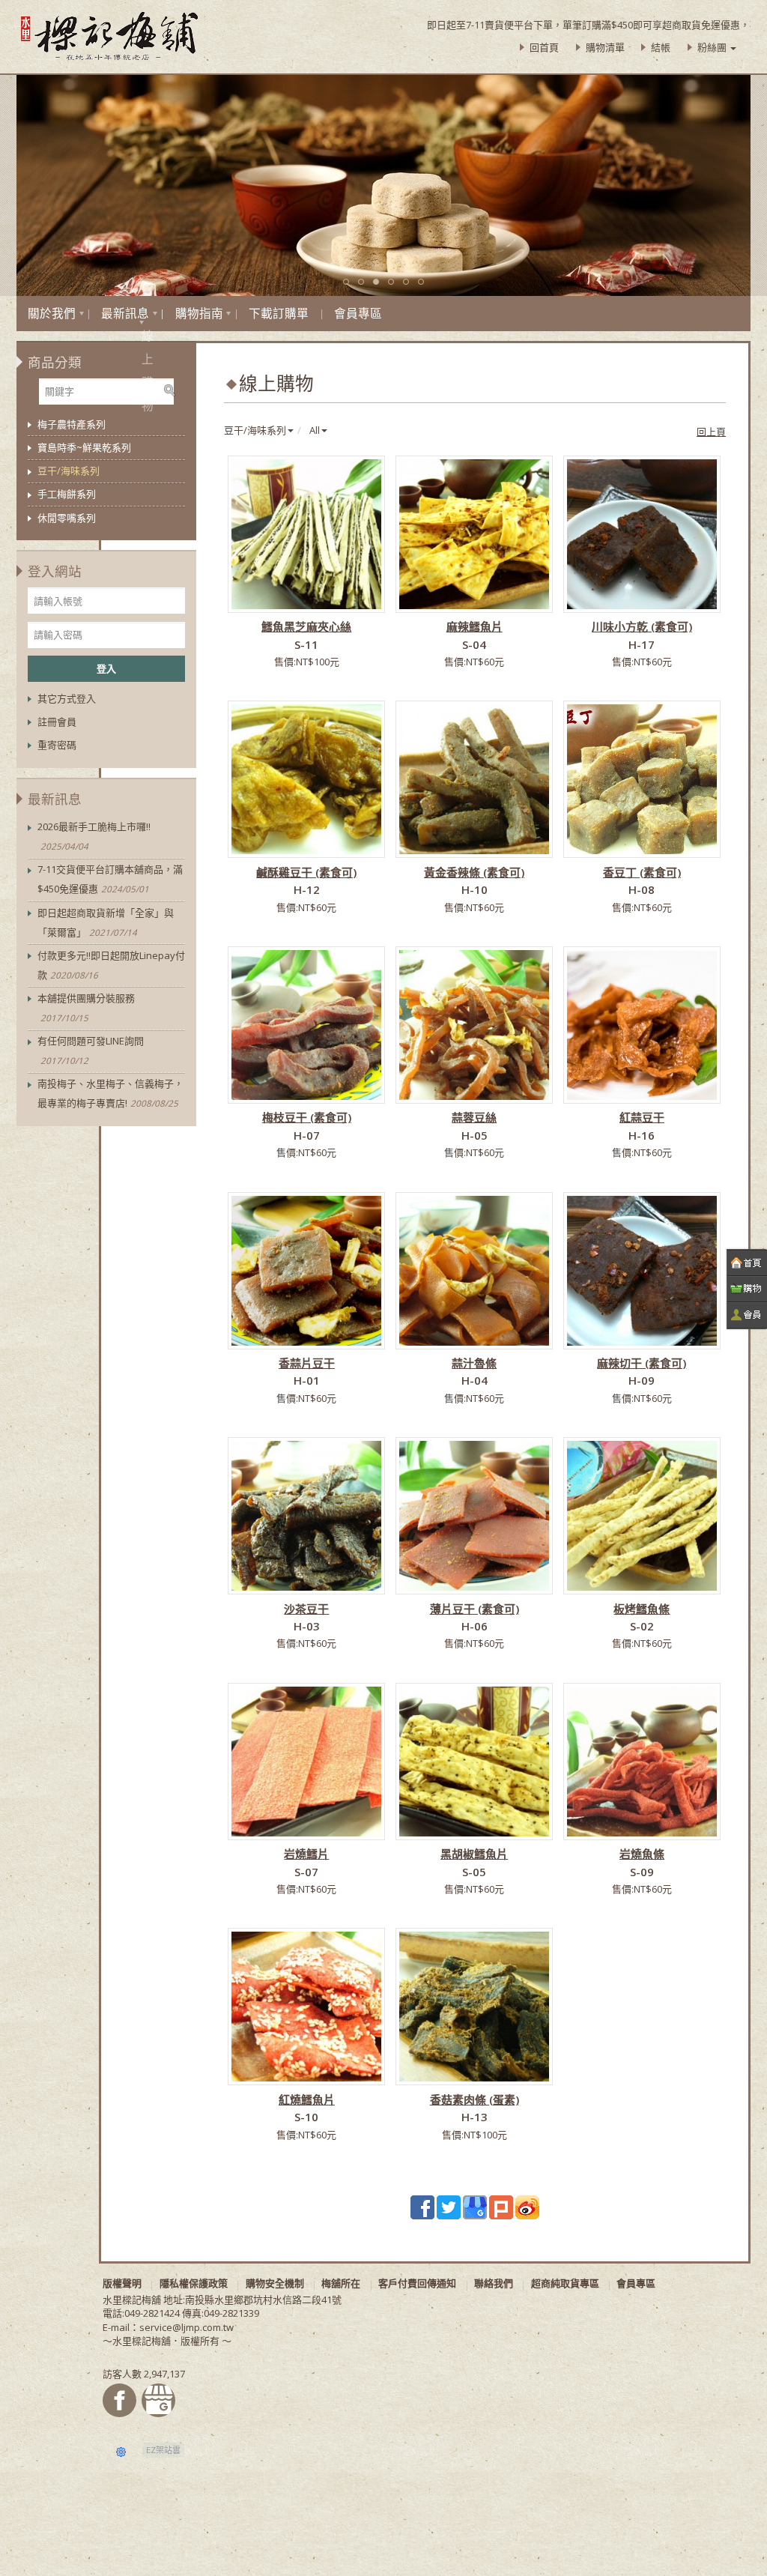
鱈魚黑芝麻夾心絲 (306, 626)
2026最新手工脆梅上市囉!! (94, 836)
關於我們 (52, 313)
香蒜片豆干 (307, 1363)
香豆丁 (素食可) (642, 872)
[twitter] (449, 2206)
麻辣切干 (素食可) (642, 1363)
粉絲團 (713, 47)
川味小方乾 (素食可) (642, 626)
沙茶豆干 (306, 1609)
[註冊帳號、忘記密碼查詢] (747, 1315)
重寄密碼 (57, 745)
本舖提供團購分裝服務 (86, 1007)
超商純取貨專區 (565, 2283)
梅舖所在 (341, 2283)
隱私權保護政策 (194, 2283)
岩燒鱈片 (306, 1854)
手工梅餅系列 (67, 494)
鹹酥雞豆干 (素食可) (306, 872)
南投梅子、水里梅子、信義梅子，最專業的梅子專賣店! (110, 1093)
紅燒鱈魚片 (307, 2099)
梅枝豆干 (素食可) (307, 1117)
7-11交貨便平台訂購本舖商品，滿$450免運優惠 (110, 879)
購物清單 (605, 47)
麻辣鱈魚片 (475, 626)
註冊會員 (57, 722)
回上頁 (711, 432)
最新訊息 (125, 313)
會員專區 (358, 313)
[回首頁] (747, 1263)
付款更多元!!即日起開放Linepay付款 (111, 965)
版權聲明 (122, 2283)
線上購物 (142, 323)
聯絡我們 (494, 2283)
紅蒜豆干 (642, 1117)
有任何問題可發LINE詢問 (91, 1050)
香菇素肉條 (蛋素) (475, 2099)
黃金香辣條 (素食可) (474, 872)
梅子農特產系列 (72, 424)
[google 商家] (475, 2206)
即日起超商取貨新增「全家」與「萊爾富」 (106, 922)
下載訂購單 (279, 313)
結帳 (661, 47)
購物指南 (199, 313)
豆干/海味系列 (69, 471)
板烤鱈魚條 (642, 1609)
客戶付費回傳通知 (417, 2283)
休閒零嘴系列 (67, 518)
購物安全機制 (275, 2283)
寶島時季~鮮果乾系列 (84, 447)
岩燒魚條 (642, 1854)
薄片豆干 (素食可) (475, 1609)
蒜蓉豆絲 (474, 1117)
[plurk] (501, 2206)
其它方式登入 (67, 698)
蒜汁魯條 (474, 1363)
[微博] (527, 2206)
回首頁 (544, 47)
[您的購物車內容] (747, 1289)
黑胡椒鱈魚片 (474, 1854)
